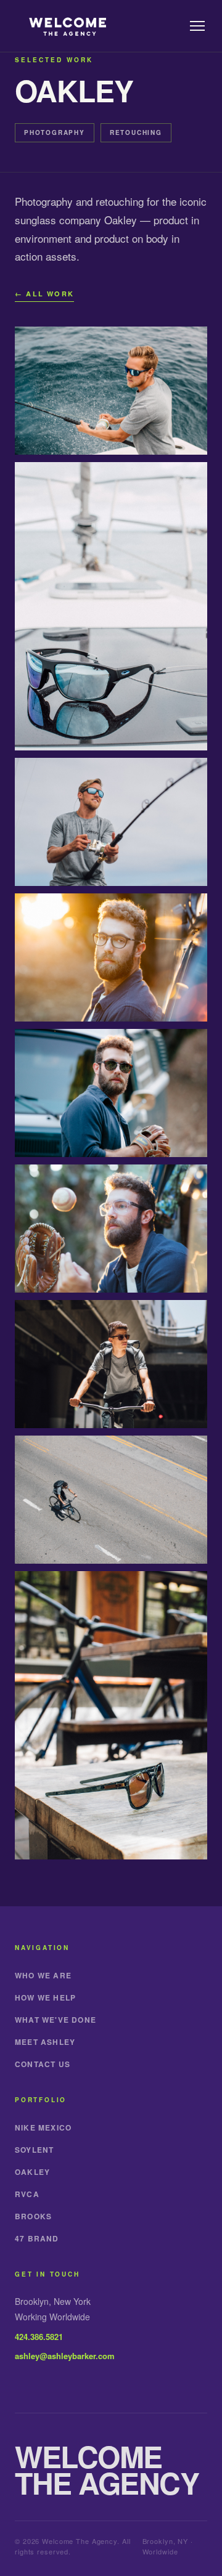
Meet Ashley (45, 2042)
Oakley (32, 2172)
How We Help (45, 1997)
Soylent (34, 2150)
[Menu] (197, 26)
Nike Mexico (43, 2127)
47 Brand (37, 2238)
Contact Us (43, 2064)
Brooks (33, 2216)
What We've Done (55, 2020)
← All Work (44, 294)
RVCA (27, 2194)
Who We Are (43, 1975)
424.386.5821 (39, 2337)
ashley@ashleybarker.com (65, 2356)
